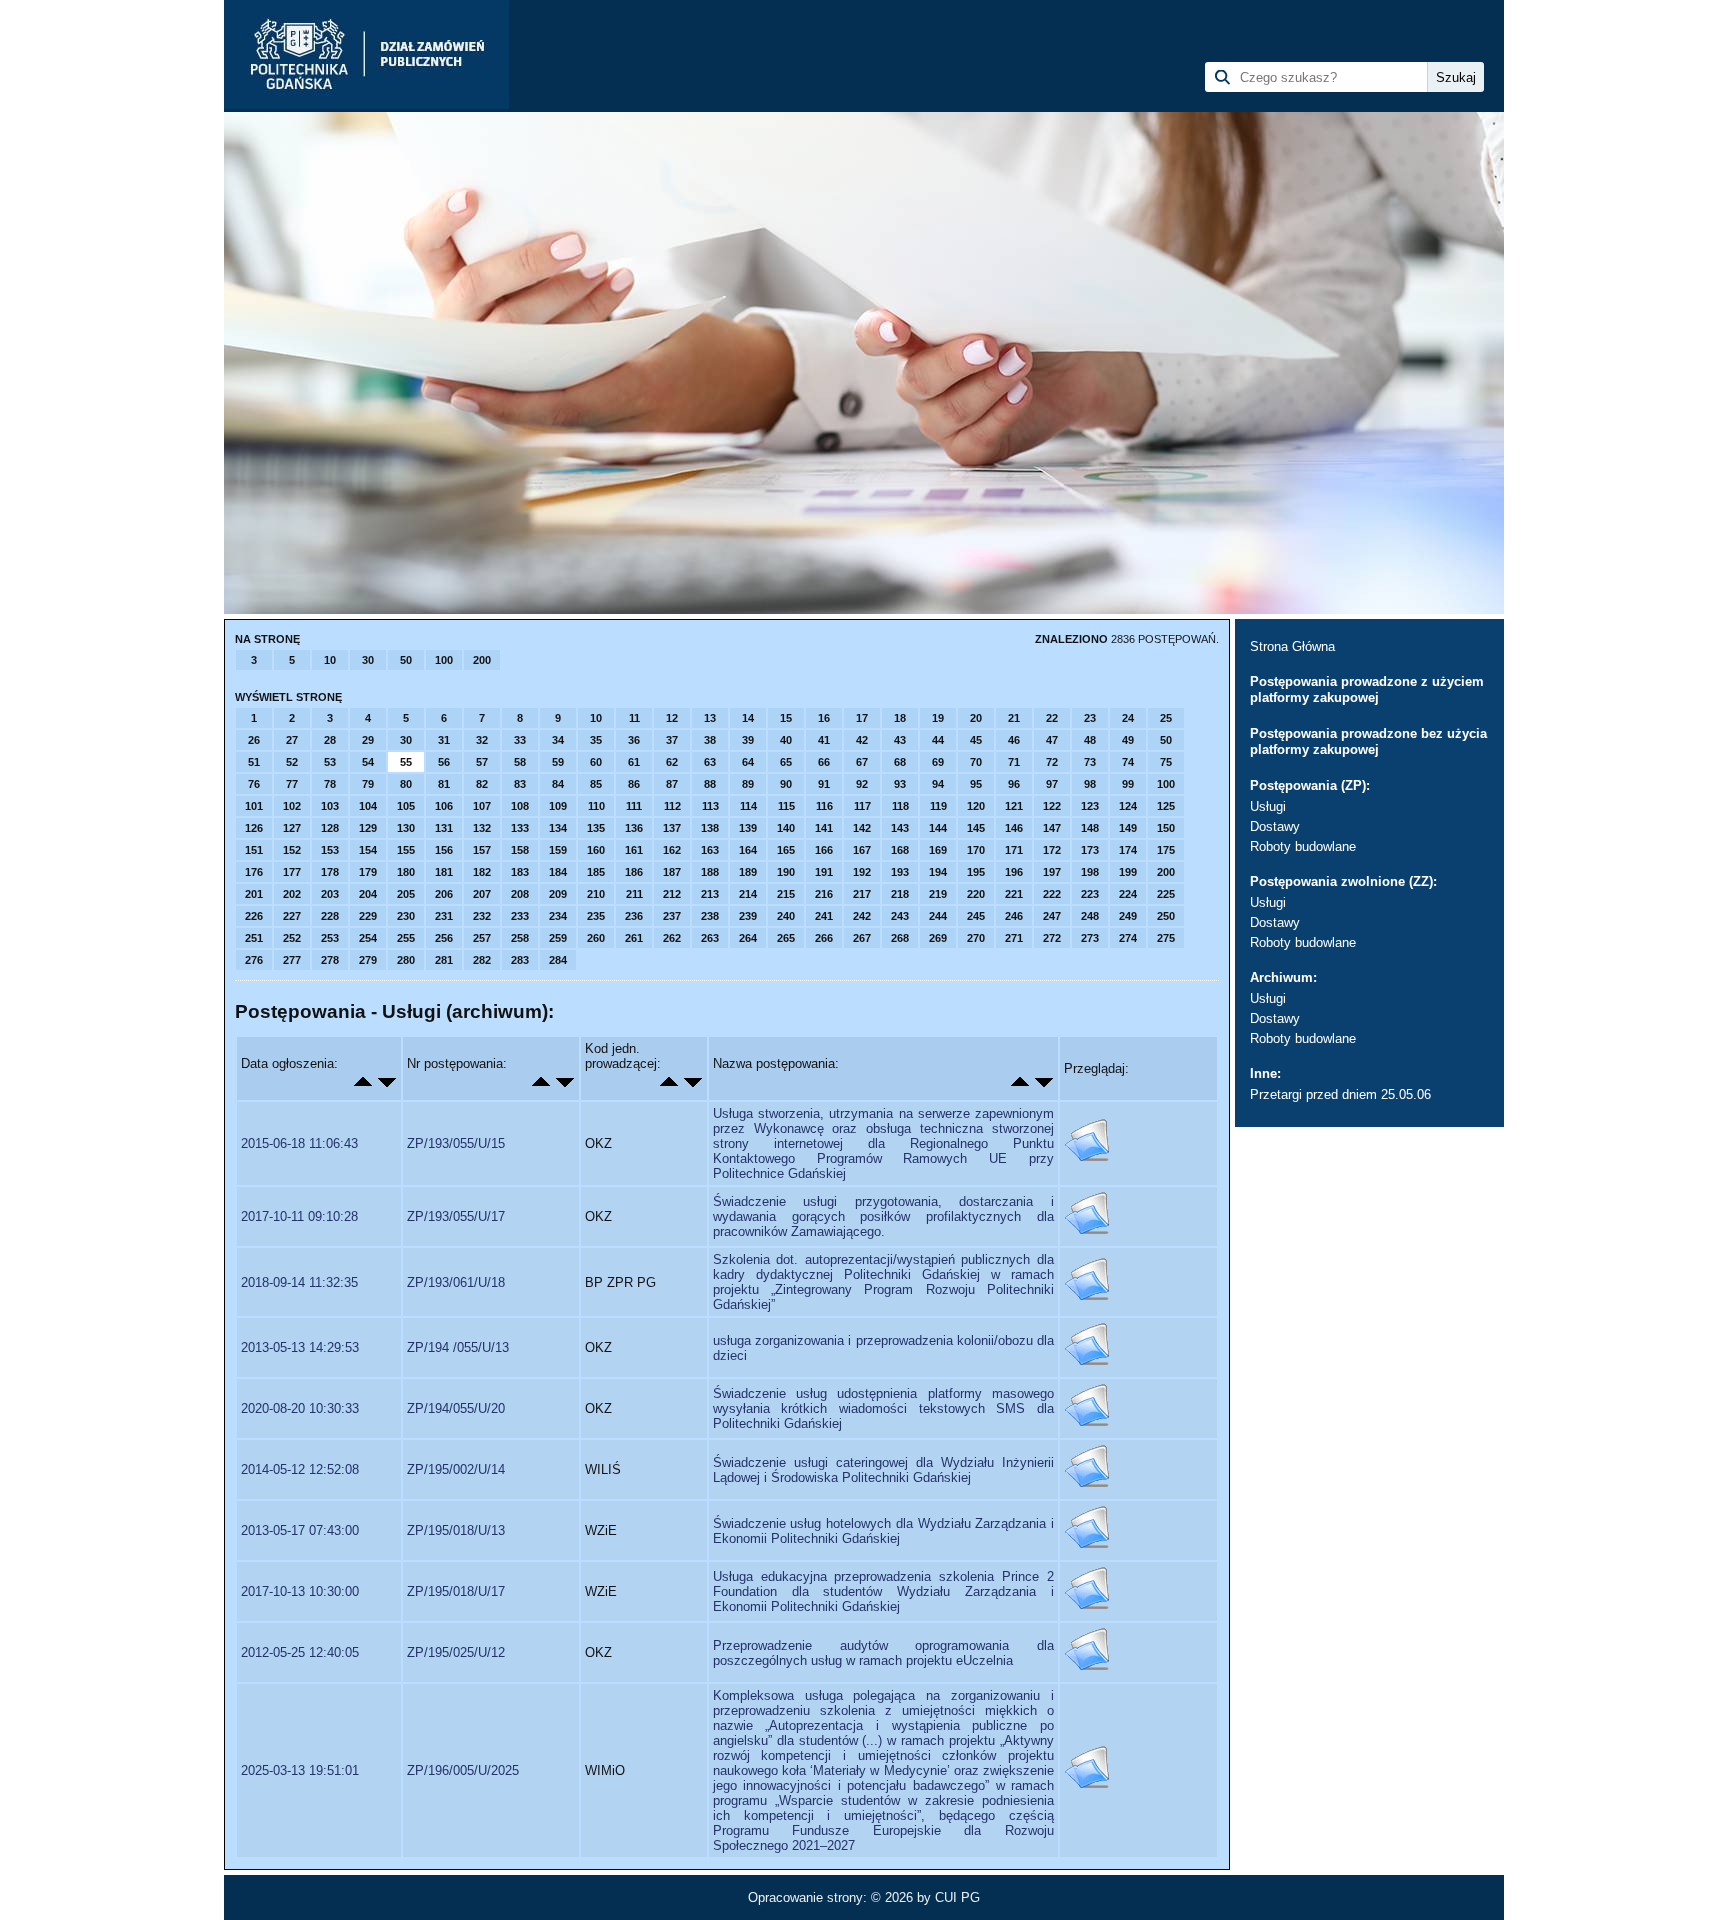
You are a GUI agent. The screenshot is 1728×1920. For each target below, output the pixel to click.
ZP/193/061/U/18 (456, 1282)
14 (748, 718)
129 (368, 828)
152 (292, 850)
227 (292, 916)
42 (862, 740)
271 (1014, 938)
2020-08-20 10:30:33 (300, 1408)
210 (596, 894)
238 (710, 916)
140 (786, 828)
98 (1090, 784)
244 (938, 916)
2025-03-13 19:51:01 (300, 1770)
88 (710, 784)
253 (330, 938)
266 (824, 938)
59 (558, 762)
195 (976, 872)
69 (938, 762)
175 (1166, 850)
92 (862, 784)
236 (634, 916)
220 (976, 894)
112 (672, 806)
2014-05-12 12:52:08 (300, 1469)
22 (1052, 718)
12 (672, 718)
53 (330, 762)
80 (406, 784)
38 (710, 740)
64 (748, 762)
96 (1014, 784)
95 (976, 784)
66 (824, 762)
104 (368, 806)
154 (368, 850)
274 (1128, 938)
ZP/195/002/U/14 (456, 1469)
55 (406, 762)
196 (1014, 872)
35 (596, 740)
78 (330, 784)
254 (368, 938)
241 (824, 916)
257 (482, 938)
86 (634, 784)
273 (1090, 938)
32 (482, 740)
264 (748, 938)
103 (330, 806)
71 (1014, 762)
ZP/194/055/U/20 (456, 1408)
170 (976, 850)
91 (824, 784)
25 (1166, 718)
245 (976, 916)
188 (710, 872)
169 (938, 850)
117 (862, 806)
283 (520, 960)
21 (1014, 718)
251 (254, 938)
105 (406, 806)
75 (1166, 762)
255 (406, 938)
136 (634, 828)
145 (976, 828)
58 (520, 762)
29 (368, 740)
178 (330, 872)
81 (444, 784)
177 (292, 872)
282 (482, 960)
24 (1128, 718)
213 (710, 894)
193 (900, 872)
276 (254, 960)
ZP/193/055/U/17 (456, 1216)
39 (748, 740)
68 (900, 762)
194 (938, 872)
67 (862, 762)
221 (1014, 894)
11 (634, 718)
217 (862, 894)
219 (938, 894)
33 (520, 740)
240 (786, 916)
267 (862, 938)
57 (482, 762)
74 (1128, 762)
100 (444, 660)
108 (520, 806)
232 (482, 916)
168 (900, 850)
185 (596, 872)
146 (1014, 828)
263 (710, 938)
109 (558, 806)
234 (558, 916)
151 (254, 850)
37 (672, 740)
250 (1166, 916)
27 (292, 740)
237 (672, 916)
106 (444, 806)
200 (482, 660)
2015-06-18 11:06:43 (299, 1143)
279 (368, 960)
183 (520, 872)
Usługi (1268, 806)
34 (558, 740)
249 (1128, 916)
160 (596, 850)
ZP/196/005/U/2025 (463, 1770)
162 (672, 850)
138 (710, 828)
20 (976, 718)
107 (482, 806)
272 (1052, 938)
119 (938, 806)
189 (748, 872)
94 (938, 784)
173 (1090, 850)
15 (786, 718)
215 (786, 894)
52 (292, 762)
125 (1166, 806)
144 (938, 828)
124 (1128, 806)
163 (710, 850)
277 (292, 960)
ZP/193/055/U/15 (456, 1143)
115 (786, 806)
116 (824, 806)
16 (824, 718)
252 (292, 938)
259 (558, 938)
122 (1052, 806)
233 (520, 916)
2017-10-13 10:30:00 (300, 1591)
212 (672, 894)
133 (520, 828)
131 (444, 828)
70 (976, 762)
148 (1090, 828)
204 (368, 894)
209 (558, 894)
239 (748, 916)
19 (938, 718)
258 (520, 938)
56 (444, 762)
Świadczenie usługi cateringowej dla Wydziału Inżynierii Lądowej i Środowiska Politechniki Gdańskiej (883, 1470)
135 (596, 828)
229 (368, 916)
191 (824, 872)
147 (1052, 828)
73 (1090, 762)
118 (900, 806)
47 (1052, 740)
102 (292, 806)
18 (900, 718)
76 (254, 784)
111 (634, 806)
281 (444, 960)
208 (520, 894)
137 (672, 828)
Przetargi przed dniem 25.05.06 (1340, 1094)
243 (900, 916)
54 (368, 762)
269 (938, 938)
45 (976, 740)
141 (824, 828)
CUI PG (957, 1897)
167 (862, 850)
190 (786, 872)
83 (520, 784)
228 (330, 916)
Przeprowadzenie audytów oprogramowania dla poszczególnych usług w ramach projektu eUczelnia (883, 1653)
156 (444, 850)
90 (786, 784)
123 (1090, 806)
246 (1014, 916)
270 (976, 938)
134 (558, 828)
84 (558, 784)
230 (406, 916)
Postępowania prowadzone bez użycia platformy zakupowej (1368, 741)
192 (862, 872)
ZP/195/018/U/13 (456, 1530)
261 (634, 938)
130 (406, 828)
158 (520, 850)
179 (368, 872)
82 (482, 784)
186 (634, 872)
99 (1128, 784)
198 (1090, 872)
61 (634, 762)
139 (748, 828)
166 (824, 850)
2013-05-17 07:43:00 (300, 1530)
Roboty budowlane (1303, 846)
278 (330, 960)
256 (444, 938)
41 (824, 740)
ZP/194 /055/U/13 (458, 1347)
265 (786, 938)
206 (444, 894)
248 (1090, 916)
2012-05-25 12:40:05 (300, 1652)
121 (1014, 806)
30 (368, 660)
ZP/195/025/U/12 (456, 1652)
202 (292, 894)
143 (900, 828)
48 (1090, 740)
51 (254, 762)
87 (672, 784)
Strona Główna (1292, 646)
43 (900, 740)
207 (482, 894)
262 (672, 938)
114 (748, 806)
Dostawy (1275, 826)
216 (824, 894)
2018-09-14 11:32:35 (299, 1282)
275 (1166, 938)
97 (1052, 784)
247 (1052, 916)
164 (748, 850)
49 (1128, 740)
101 (254, 806)
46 (1014, 740)
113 (710, 806)
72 (1052, 762)
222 (1052, 894)
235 (596, 916)
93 (900, 784)
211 (634, 894)
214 (748, 894)
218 (900, 894)
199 (1128, 872)
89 (748, 784)
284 (558, 960)
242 (862, 916)
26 (254, 740)
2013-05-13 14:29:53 (300, 1347)
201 (254, 894)
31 (444, 740)
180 (406, 872)
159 (558, 850)
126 (254, 828)
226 (254, 916)
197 (1052, 872)
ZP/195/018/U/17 (456, 1591)
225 (1166, 894)
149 (1128, 828)
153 (330, 850)
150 (1166, 828)
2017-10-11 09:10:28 (299, 1216)
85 (596, 784)
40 (786, 740)
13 (710, 718)
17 (862, 718)
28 (330, 740)
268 (900, 938)
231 (444, 916)
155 (406, 850)
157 (482, 850)
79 (368, 784)
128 (330, 828)
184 (558, 872)
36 (634, 740)
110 (596, 806)
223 (1090, 894)
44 (938, 740)
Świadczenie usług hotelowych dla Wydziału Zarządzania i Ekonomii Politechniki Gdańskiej (883, 1531)
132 (482, 828)
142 (862, 828)
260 (596, 938)
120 (976, 806)
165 (786, 850)
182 (482, 872)
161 (634, 850)
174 (1128, 850)
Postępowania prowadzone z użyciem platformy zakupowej (1367, 689)
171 (1014, 850)
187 (672, 872)
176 (254, 872)
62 (672, 762)
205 (406, 894)
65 (786, 762)
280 (406, 960)
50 (406, 660)
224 (1128, 894)
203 (330, 894)
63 (710, 762)
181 (444, 872)
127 (292, 828)
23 (1090, 718)
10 (330, 660)
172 (1052, 850)
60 (596, 762)
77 (292, 784)
